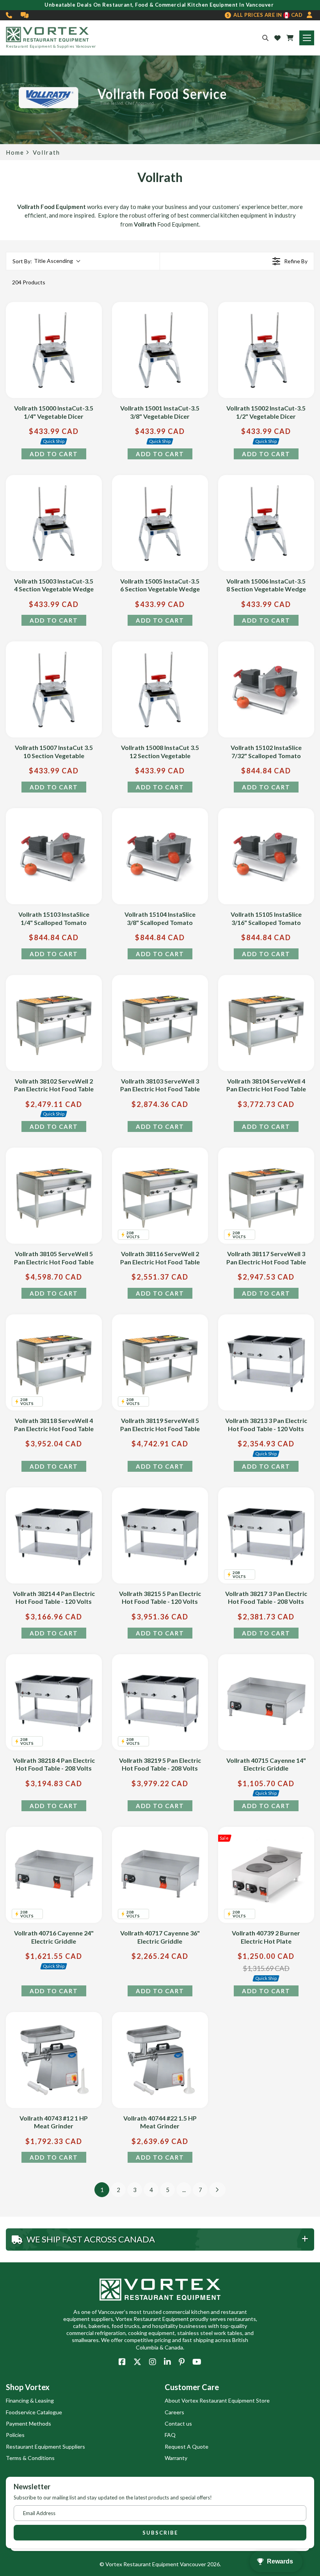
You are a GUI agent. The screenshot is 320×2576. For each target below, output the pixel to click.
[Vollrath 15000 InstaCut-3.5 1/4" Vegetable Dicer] (54, 350)
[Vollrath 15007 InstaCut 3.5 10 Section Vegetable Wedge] (54, 689)
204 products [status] (29, 282)
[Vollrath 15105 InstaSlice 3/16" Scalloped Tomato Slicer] (266, 856)
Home (15, 153)
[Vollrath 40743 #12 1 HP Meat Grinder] (54, 2060)
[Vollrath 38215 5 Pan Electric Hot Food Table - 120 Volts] (160, 1535)
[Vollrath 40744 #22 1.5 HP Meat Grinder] (160, 2060)
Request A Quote (187, 2447)
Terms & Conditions (30, 2458)
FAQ (170, 2435)
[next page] (217, 2190)
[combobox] (46, 261)
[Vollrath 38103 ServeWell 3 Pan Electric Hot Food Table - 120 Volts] (160, 1023)
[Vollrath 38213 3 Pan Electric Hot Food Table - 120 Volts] (266, 1362)
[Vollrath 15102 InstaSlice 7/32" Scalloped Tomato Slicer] (266, 689)
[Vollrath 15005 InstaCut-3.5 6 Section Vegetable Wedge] (160, 523)
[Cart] (290, 38)
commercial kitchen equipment (229, 215)
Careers (174, 2412)
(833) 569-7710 (9, 15)
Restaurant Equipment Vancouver (165, 2564)
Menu (307, 38)
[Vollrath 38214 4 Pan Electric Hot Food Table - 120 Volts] (54, 1535)
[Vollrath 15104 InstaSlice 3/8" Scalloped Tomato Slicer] (160, 856)
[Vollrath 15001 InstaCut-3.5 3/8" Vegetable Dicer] (160, 350)
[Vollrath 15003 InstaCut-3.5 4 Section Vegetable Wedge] (54, 523)
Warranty (176, 2458)
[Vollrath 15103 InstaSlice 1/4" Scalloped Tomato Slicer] (54, 856)
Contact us (178, 2423)
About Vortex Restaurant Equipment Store (217, 2400)
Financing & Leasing (30, 2400)
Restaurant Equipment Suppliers (45, 2447)
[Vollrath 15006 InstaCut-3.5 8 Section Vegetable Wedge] (266, 523)
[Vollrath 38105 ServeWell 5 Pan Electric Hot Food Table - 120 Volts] (54, 1196)
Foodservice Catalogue (34, 2412)
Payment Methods (28, 2423)
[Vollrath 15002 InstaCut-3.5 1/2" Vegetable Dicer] (266, 350)
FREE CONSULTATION (25, 15)
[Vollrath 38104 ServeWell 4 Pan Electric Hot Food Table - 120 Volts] (266, 1023)
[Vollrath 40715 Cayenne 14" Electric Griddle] (266, 1702)
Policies (15, 2435)
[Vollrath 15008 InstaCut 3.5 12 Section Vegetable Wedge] (160, 689)
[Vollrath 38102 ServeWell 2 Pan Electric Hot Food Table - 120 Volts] (54, 1023)
